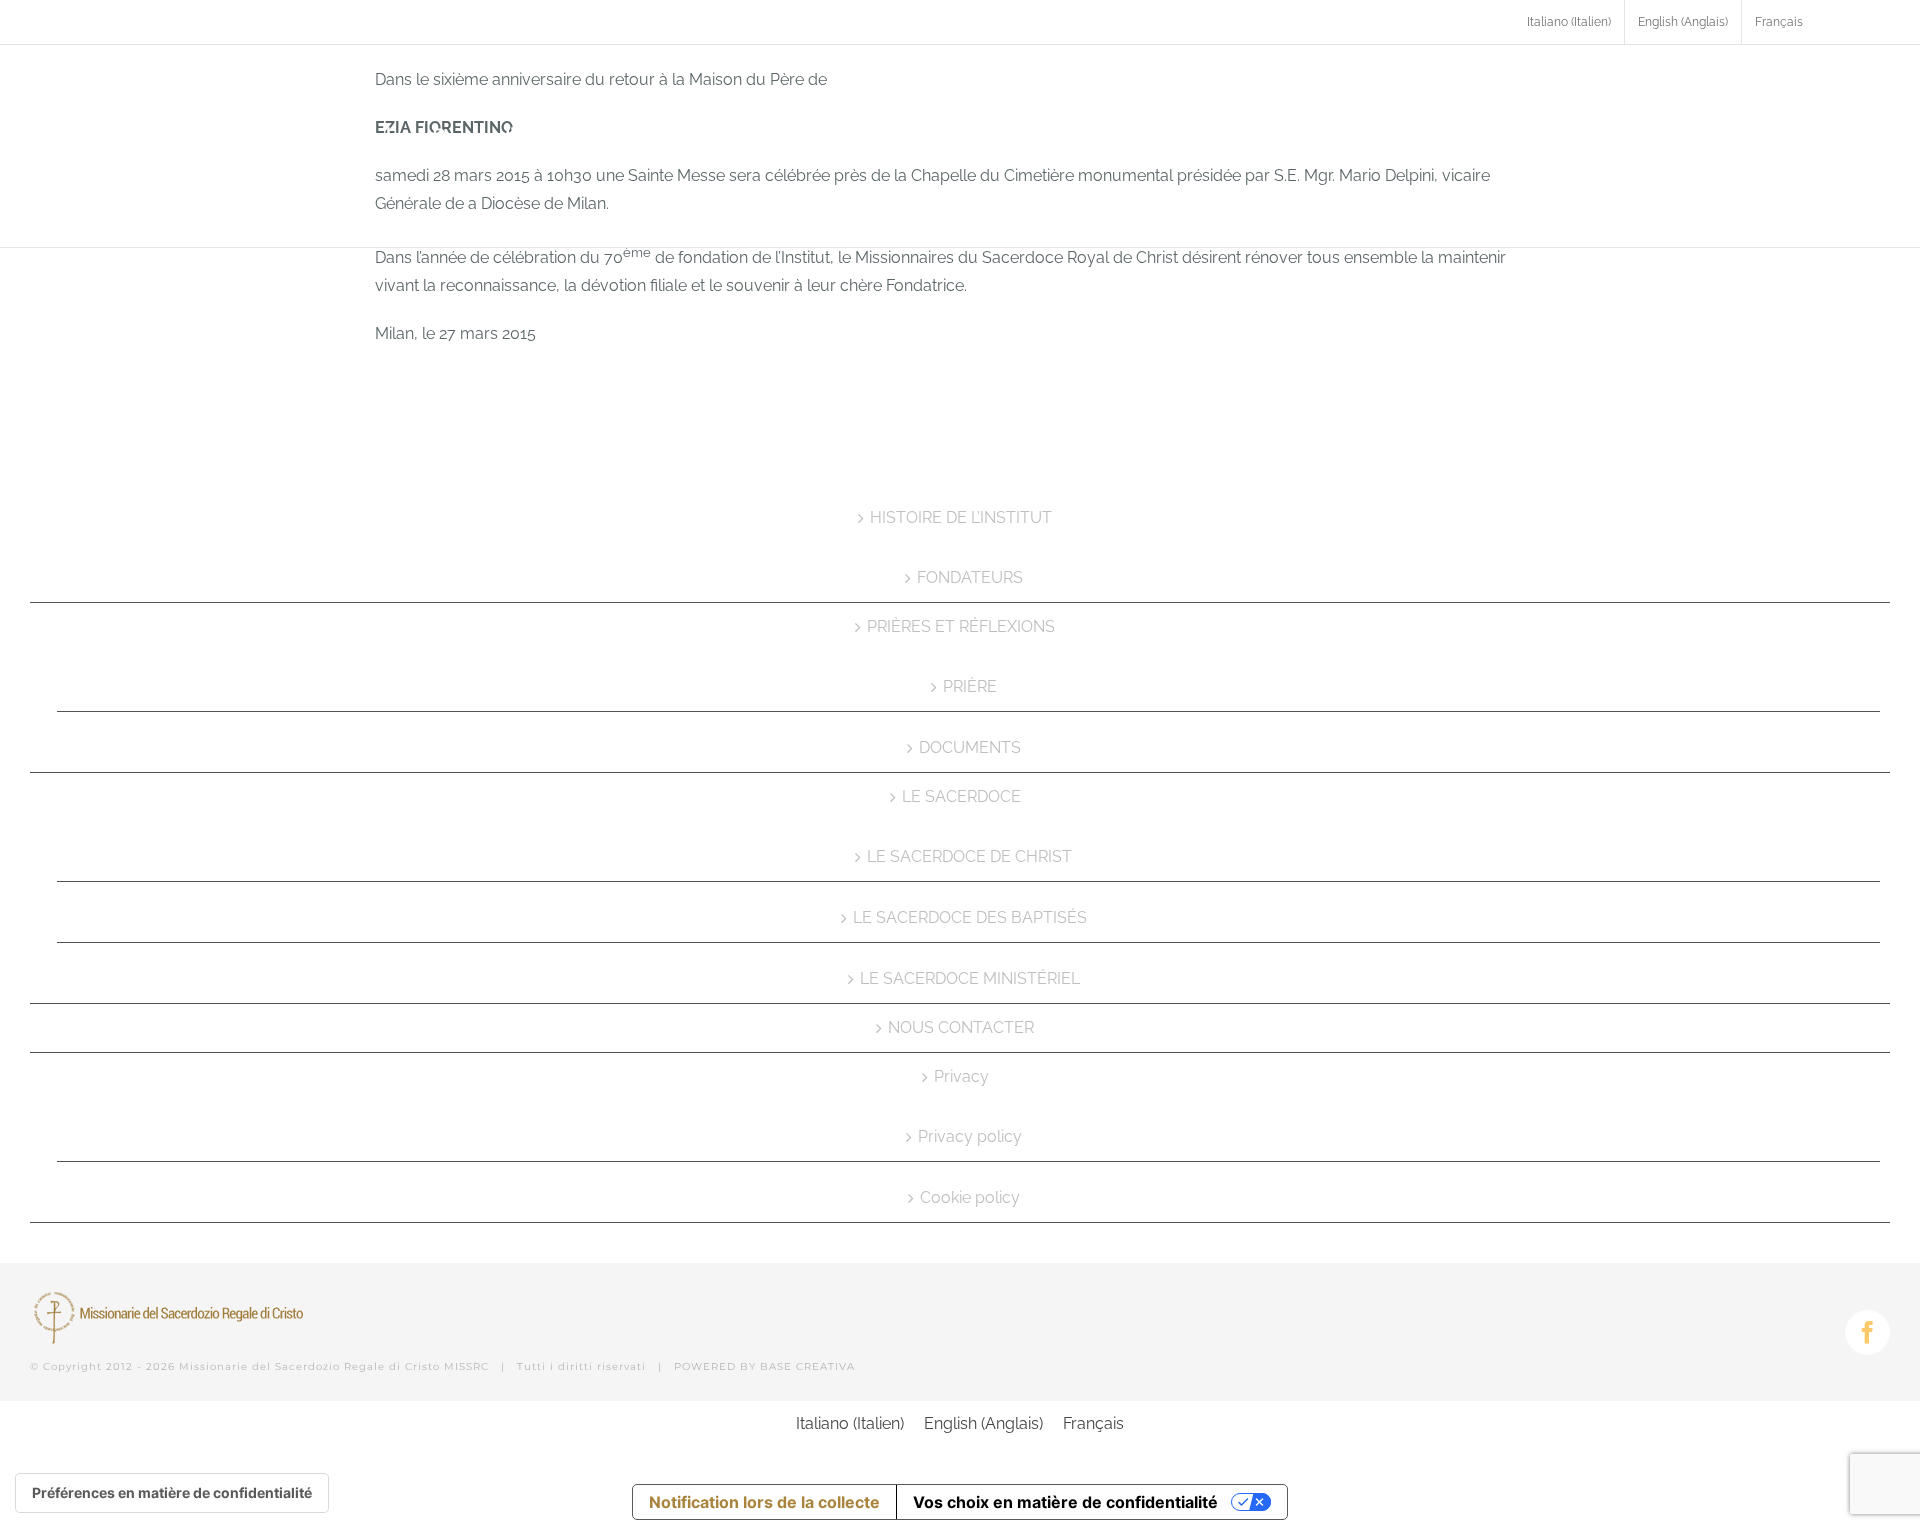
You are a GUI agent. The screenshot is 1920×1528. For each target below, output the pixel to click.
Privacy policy (970, 1136)
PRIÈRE (970, 686)
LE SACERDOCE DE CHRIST (969, 856)
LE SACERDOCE (961, 796)
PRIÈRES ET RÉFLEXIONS (961, 626)
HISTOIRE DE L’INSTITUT (961, 517)
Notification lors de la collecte (764, 1502)
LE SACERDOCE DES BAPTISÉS (970, 917)
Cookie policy (970, 1197)
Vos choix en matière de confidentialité (1065, 1502)
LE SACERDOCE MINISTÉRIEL (970, 978)
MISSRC (466, 1366)
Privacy (961, 1076)
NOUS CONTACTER (961, 1027)
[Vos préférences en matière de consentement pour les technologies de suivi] (172, 1493)
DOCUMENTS (970, 747)
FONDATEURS (970, 577)
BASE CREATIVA (807, 1366)
